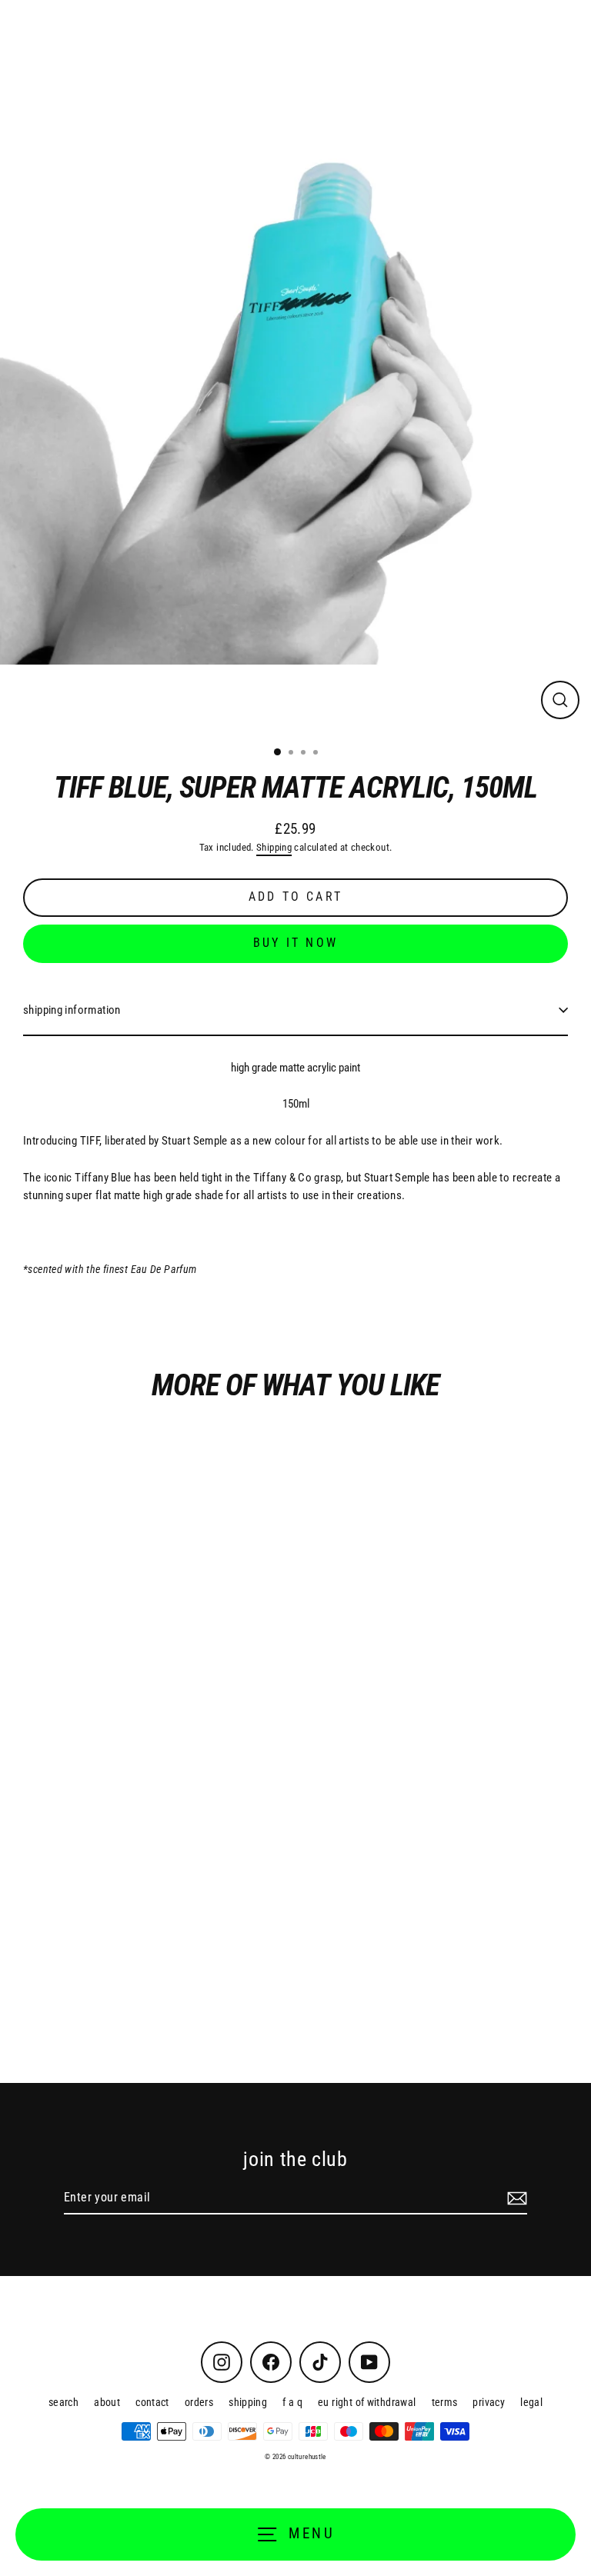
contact (152, 2402)
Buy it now (295, 943)
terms (445, 2402)
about (107, 2402)
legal (531, 2402)
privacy (489, 2402)
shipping (248, 2402)
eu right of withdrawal (367, 2402)
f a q (292, 2402)
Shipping (274, 847)
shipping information (72, 1010)
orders (199, 2402)
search (63, 2402)
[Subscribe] (515, 2198)
